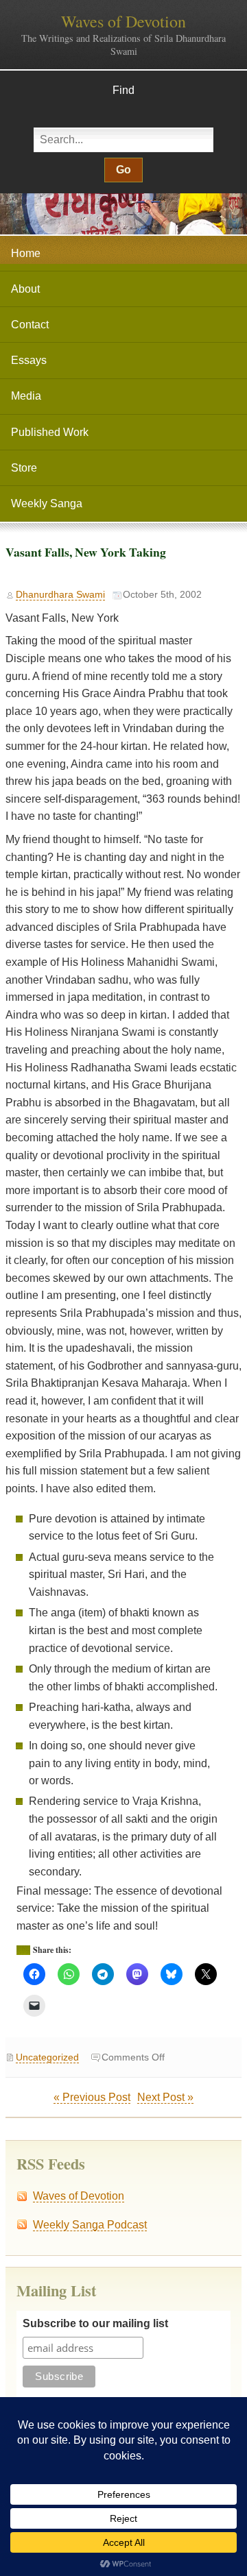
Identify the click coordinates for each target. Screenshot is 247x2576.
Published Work (50, 432)
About (25, 289)
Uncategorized (47, 2057)
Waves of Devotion (123, 21)
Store (24, 468)
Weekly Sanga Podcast (90, 2225)
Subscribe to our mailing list (95, 2323)
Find (123, 90)
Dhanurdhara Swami (60, 595)
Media (26, 396)
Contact (30, 325)
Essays (29, 360)
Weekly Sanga (47, 503)
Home (26, 253)
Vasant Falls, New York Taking (86, 552)
